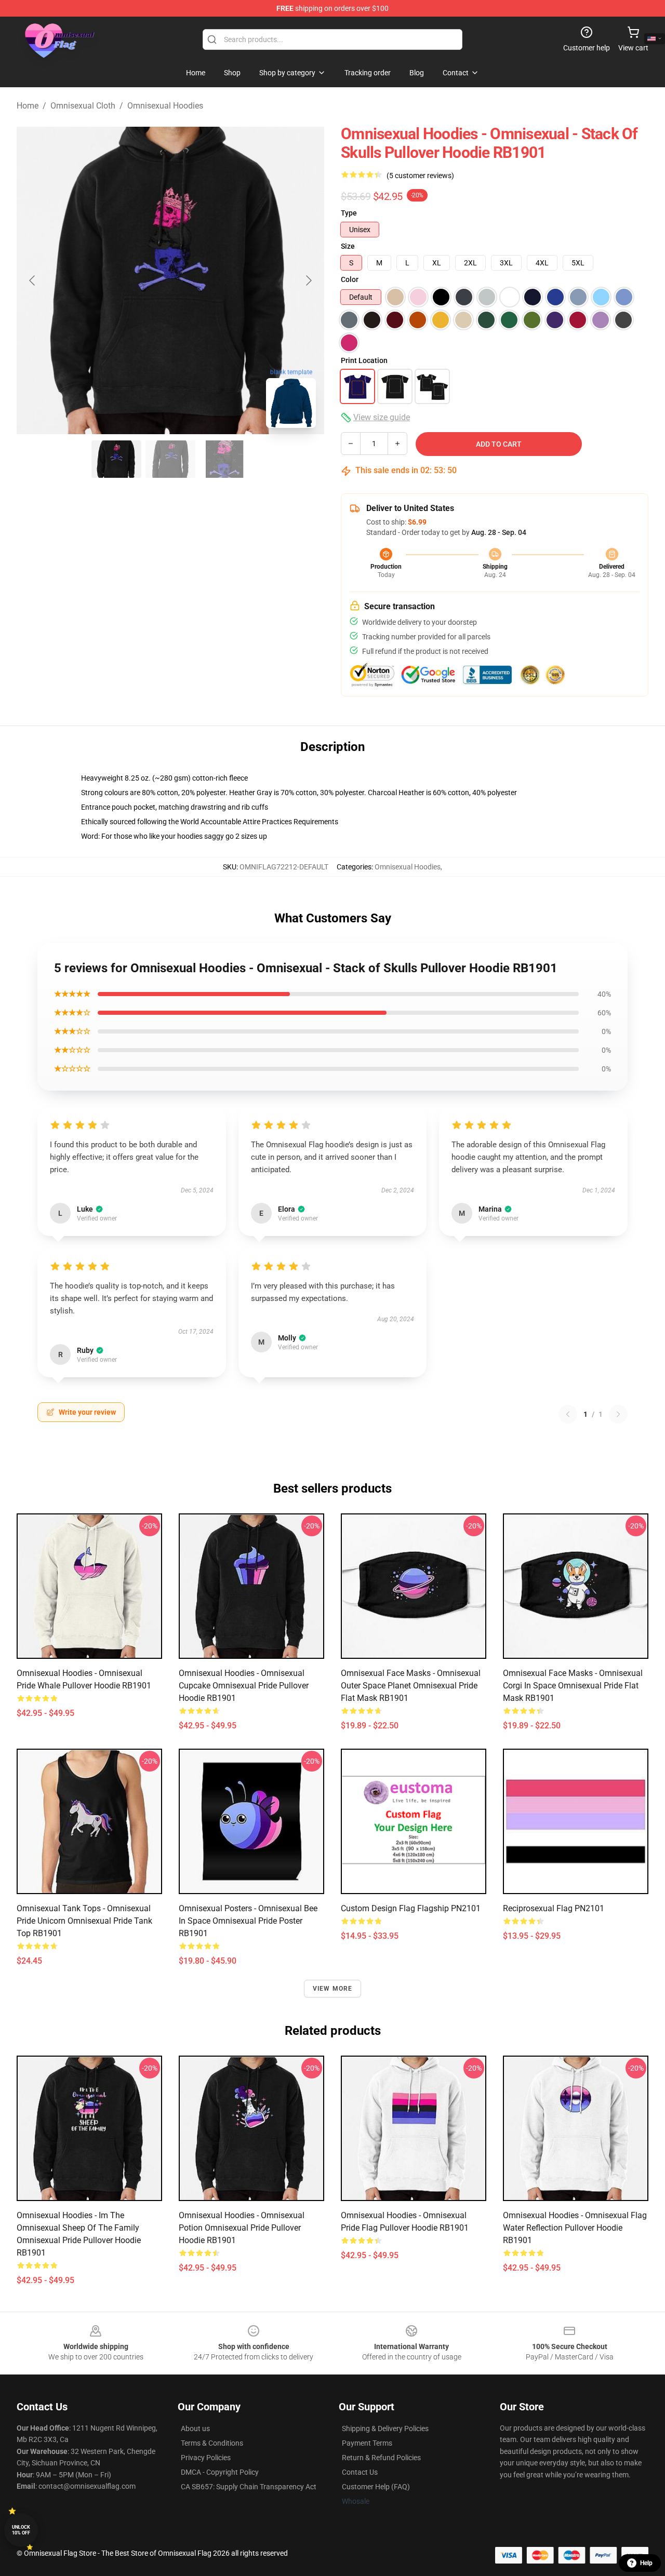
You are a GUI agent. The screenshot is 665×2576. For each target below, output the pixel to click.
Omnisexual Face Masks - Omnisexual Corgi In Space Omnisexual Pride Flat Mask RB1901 (573, 1686)
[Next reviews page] (618, 1414)
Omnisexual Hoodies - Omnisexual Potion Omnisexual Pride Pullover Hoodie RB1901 (242, 2228)
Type (349, 213)
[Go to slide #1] (116, 459)
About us (195, 2429)
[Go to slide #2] (170, 459)
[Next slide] (308, 280)
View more (333, 1989)
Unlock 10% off (21, 2530)
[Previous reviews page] (568, 1414)
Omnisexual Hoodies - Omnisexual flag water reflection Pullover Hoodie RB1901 (575, 2228)
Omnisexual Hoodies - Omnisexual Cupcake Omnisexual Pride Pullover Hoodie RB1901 (244, 1686)
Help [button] (646, 2563)
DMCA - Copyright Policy (220, 2472)
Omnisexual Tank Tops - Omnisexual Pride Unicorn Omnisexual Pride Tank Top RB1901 (84, 1921)
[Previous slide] (33, 280)
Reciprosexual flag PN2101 (554, 1908)
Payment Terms (367, 2443)
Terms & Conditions (212, 2443)
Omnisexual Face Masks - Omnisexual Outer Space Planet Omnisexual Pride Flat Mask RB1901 (411, 1686)
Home (28, 106)
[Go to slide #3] (224, 459)
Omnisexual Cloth (83, 106)
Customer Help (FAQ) (376, 2487)
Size (348, 246)
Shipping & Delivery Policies (385, 2429)
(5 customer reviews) (420, 176)
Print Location (364, 360)
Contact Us (360, 2472)
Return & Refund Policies (381, 2458)
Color (350, 279)
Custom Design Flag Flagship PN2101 (411, 1908)
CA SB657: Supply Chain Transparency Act (249, 2487)
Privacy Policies (206, 2458)
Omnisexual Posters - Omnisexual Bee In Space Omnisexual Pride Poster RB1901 (248, 1921)
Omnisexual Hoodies (165, 106)
